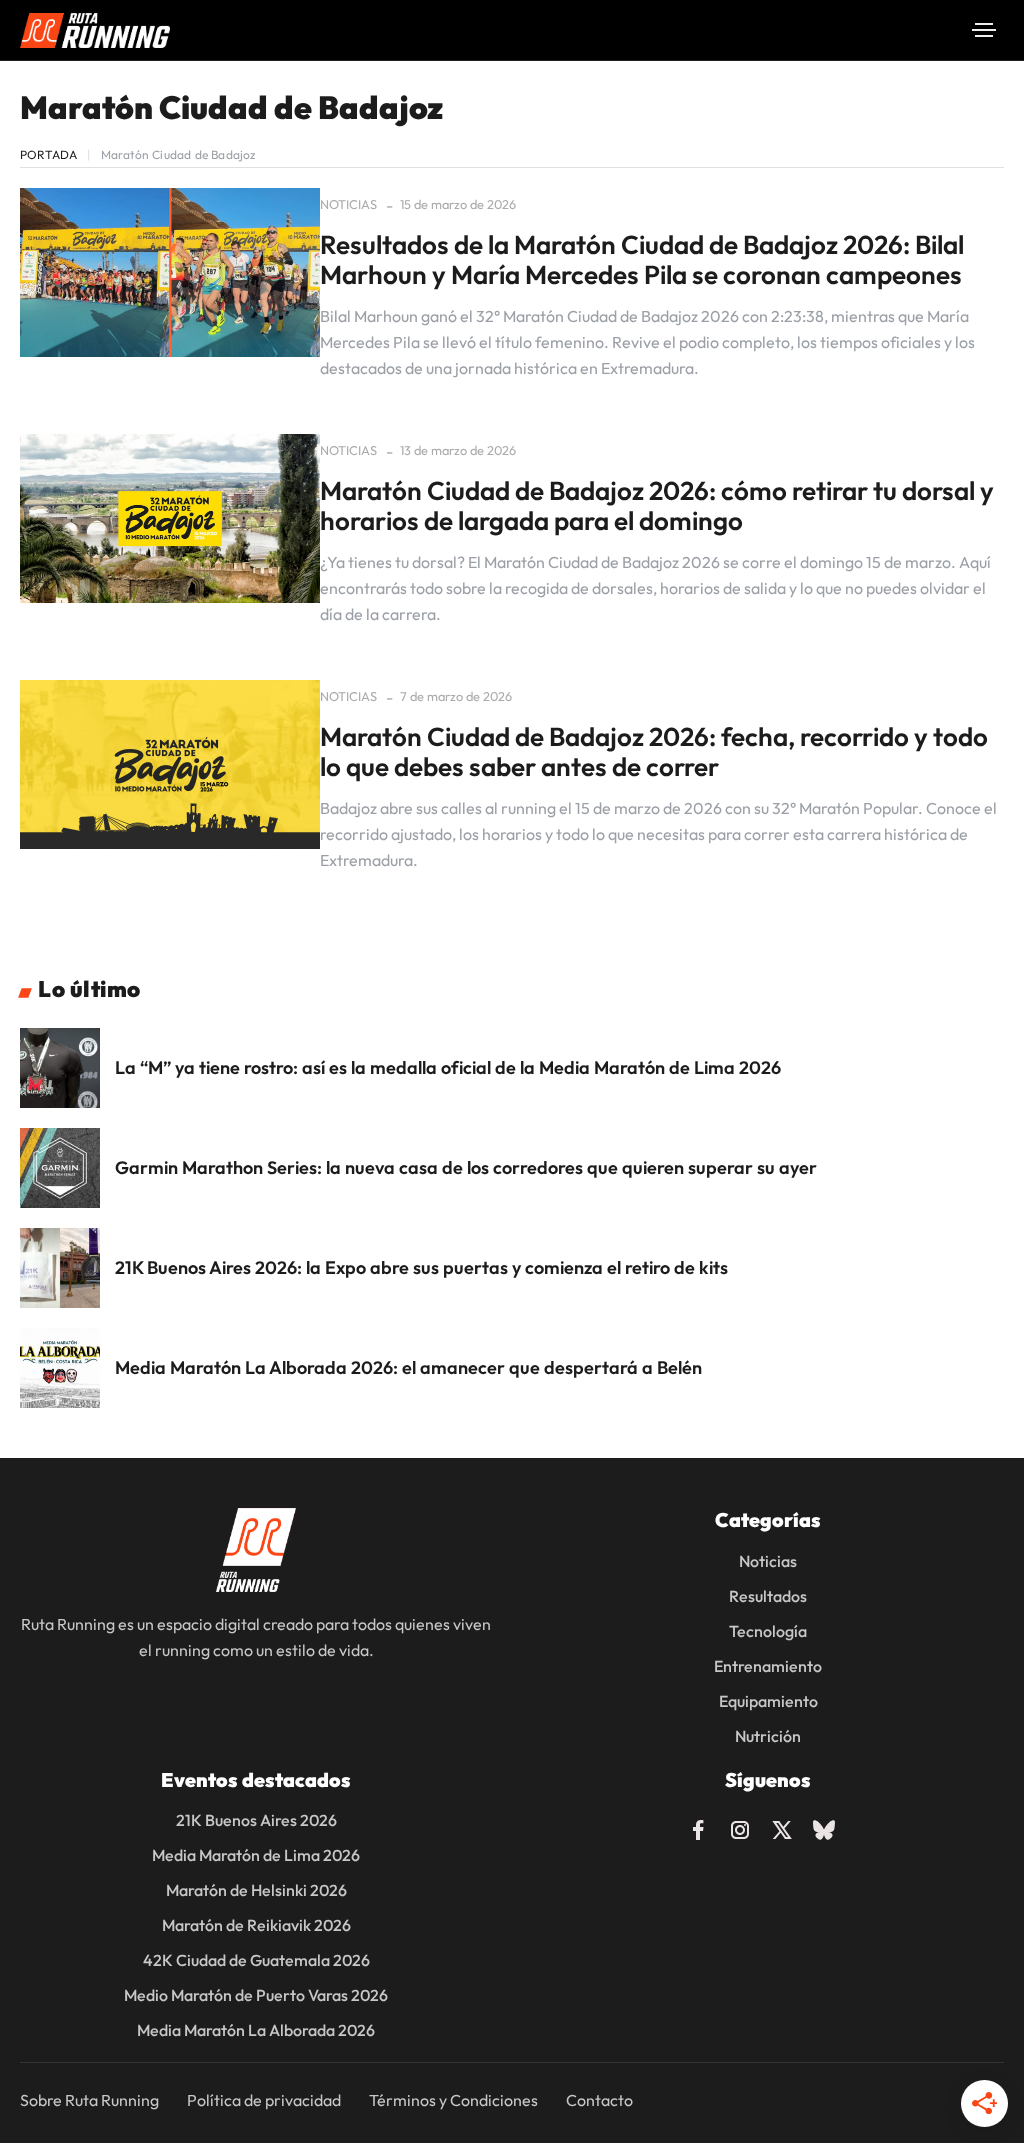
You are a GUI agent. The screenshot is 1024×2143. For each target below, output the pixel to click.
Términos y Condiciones (453, 2100)
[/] (984, 30)
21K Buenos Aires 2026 (256, 1820)
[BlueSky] (824, 1827)
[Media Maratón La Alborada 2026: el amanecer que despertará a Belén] (60, 1368)
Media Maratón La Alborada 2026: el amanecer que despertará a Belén (408, 1367)
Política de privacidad (264, 2100)
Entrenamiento (768, 1666)
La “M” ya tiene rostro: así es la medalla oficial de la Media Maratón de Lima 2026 (448, 1067)
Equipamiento (768, 1701)
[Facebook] (698, 1827)
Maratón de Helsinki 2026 (256, 1890)
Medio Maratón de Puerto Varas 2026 (256, 1995)
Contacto (599, 2100)
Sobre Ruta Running (89, 2100)
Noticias (348, 204)
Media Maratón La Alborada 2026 (256, 2030)
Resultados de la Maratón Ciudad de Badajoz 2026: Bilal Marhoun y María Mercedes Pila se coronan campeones (642, 259)
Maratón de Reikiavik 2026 (256, 1925)
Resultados (768, 1596)
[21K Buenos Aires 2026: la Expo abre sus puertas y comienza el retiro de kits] (60, 1268)
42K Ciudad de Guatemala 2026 (256, 1960)
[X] (782, 1827)
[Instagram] (740, 1827)
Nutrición (768, 1736)
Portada (48, 154)
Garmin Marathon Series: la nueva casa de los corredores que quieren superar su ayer (466, 1167)
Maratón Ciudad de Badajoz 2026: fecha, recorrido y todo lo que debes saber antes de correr (654, 751)
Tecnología (768, 1631)
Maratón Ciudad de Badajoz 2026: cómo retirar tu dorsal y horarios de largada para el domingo (657, 505)
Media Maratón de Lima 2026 (256, 1855)
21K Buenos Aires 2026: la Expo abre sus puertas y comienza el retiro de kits (421, 1267)
